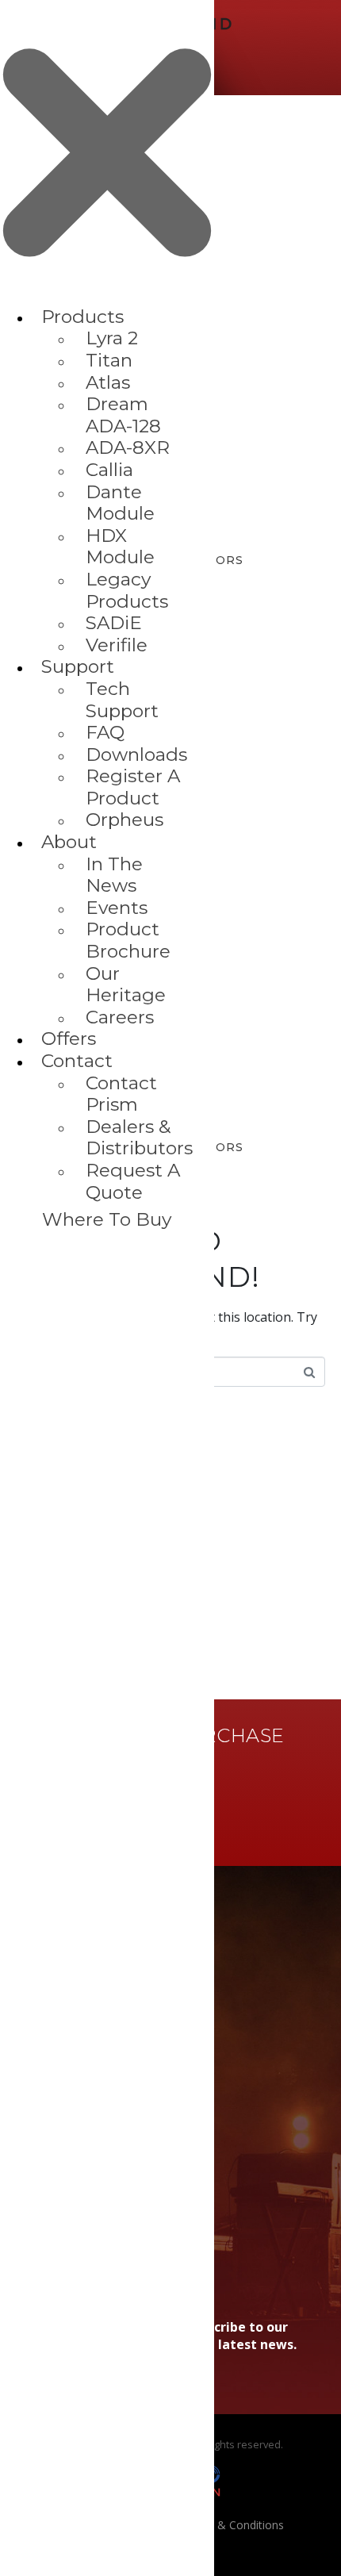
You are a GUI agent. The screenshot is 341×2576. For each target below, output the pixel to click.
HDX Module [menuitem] (120, 547)
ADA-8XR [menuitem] (128, 447)
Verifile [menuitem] (117, 645)
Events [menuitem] (117, 908)
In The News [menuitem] (114, 875)
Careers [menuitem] (120, 1017)
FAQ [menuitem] (105, 732)
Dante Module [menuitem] (120, 503)
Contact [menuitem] (77, 1061)
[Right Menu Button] (107, 298)
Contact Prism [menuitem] (121, 1094)
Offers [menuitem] (69, 1038)
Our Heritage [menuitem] (126, 985)
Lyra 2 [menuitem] (112, 338)
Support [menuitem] (78, 666)
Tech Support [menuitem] (122, 700)
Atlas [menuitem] (108, 382)
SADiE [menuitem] (114, 623)
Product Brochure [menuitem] (128, 940)
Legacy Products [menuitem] (127, 590)
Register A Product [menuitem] (133, 787)
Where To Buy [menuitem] (107, 1219)
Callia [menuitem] (109, 470)
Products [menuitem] (82, 317)
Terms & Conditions (232, 2525)
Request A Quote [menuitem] (133, 1181)
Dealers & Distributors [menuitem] (139, 1138)
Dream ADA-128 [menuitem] (123, 415)
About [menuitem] (69, 842)
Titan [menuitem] (109, 360)
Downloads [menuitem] (136, 754)
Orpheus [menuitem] (125, 820)
